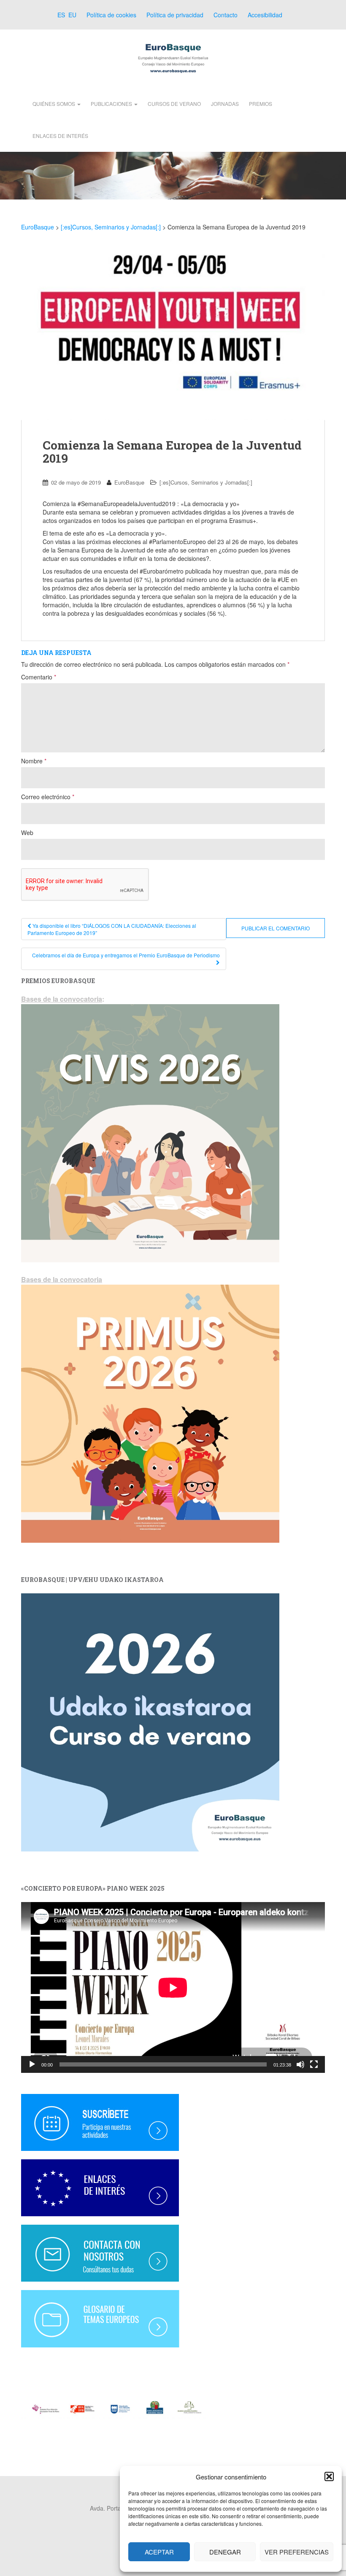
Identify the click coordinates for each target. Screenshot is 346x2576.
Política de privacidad (175, 15)
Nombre (34, 761)
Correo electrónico (48, 797)
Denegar (225, 2552)
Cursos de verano (174, 104)
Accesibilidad (265, 15)
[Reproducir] (32, 2064)
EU (72, 15)
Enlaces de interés (60, 136)
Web (27, 833)
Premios (261, 104)
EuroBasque (129, 482)
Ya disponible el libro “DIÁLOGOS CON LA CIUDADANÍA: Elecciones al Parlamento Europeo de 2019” (112, 929)
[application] (173, 1987)
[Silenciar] (300, 2064)
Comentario (39, 677)
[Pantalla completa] (314, 2064)
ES (60, 15)
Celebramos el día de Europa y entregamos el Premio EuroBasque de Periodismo (126, 955)
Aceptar (159, 2552)
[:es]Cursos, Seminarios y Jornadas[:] (206, 482)
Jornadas (225, 104)
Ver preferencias (297, 2552)
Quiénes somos (54, 104)
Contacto (226, 15)
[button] (329, 2476)
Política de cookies (111, 15)
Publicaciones (112, 104)
